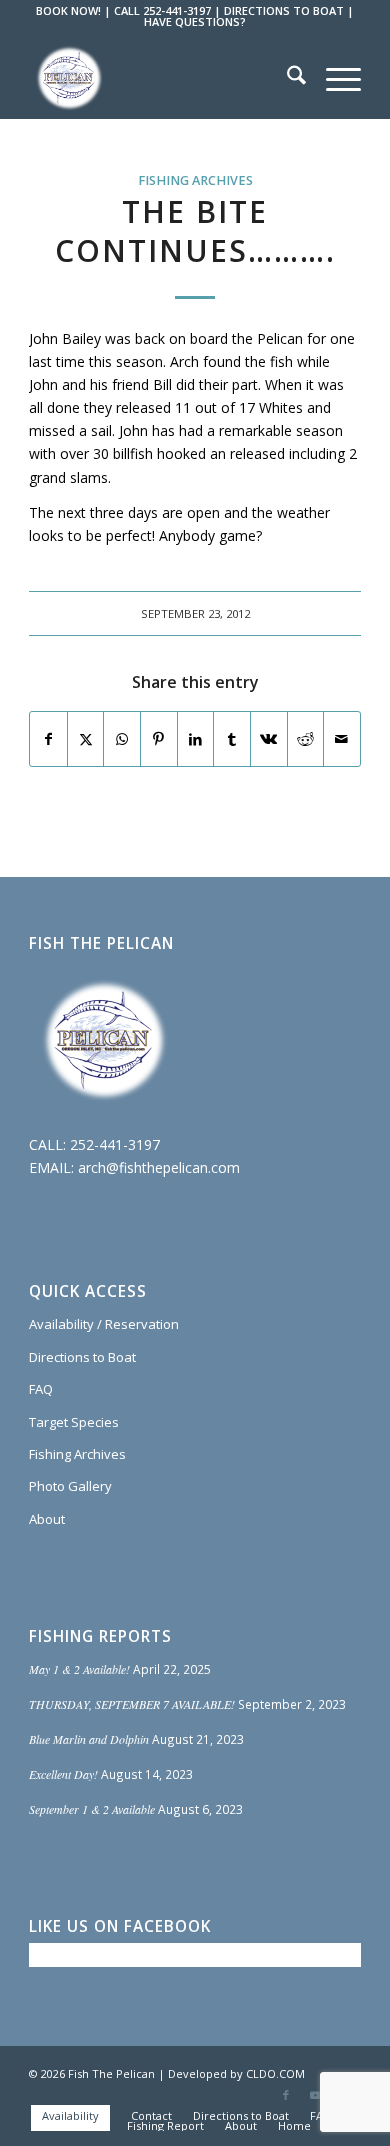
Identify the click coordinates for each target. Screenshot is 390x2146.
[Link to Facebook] (286, 2095)
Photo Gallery (70, 1486)
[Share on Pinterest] (159, 739)
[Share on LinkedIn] (196, 739)
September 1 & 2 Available (92, 1809)
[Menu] (333, 78)
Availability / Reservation (104, 1324)
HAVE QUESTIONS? (195, 21)
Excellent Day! (63, 1774)
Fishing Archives (195, 180)
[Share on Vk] (269, 739)
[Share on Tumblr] (232, 739)
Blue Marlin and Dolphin (89, 1739)
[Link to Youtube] (316, 2095)
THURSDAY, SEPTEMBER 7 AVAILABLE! (132, 1704)
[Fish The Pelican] (161, 78)
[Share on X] (86, 739)
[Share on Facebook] (48, 739)
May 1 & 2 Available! (79, 1669)
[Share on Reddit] (306, 739)
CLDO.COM (275, 2073)
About (47, 1519)
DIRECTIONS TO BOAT (284, 10)
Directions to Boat (82, 1357)
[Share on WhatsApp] (122, 739)
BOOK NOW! (68, 10)
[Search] (286, 78)
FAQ (41, 1389)
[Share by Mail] (342, 739)
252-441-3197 (115, 1144)
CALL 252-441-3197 (162, 10)
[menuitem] (286, 78)
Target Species (74, 1422)
